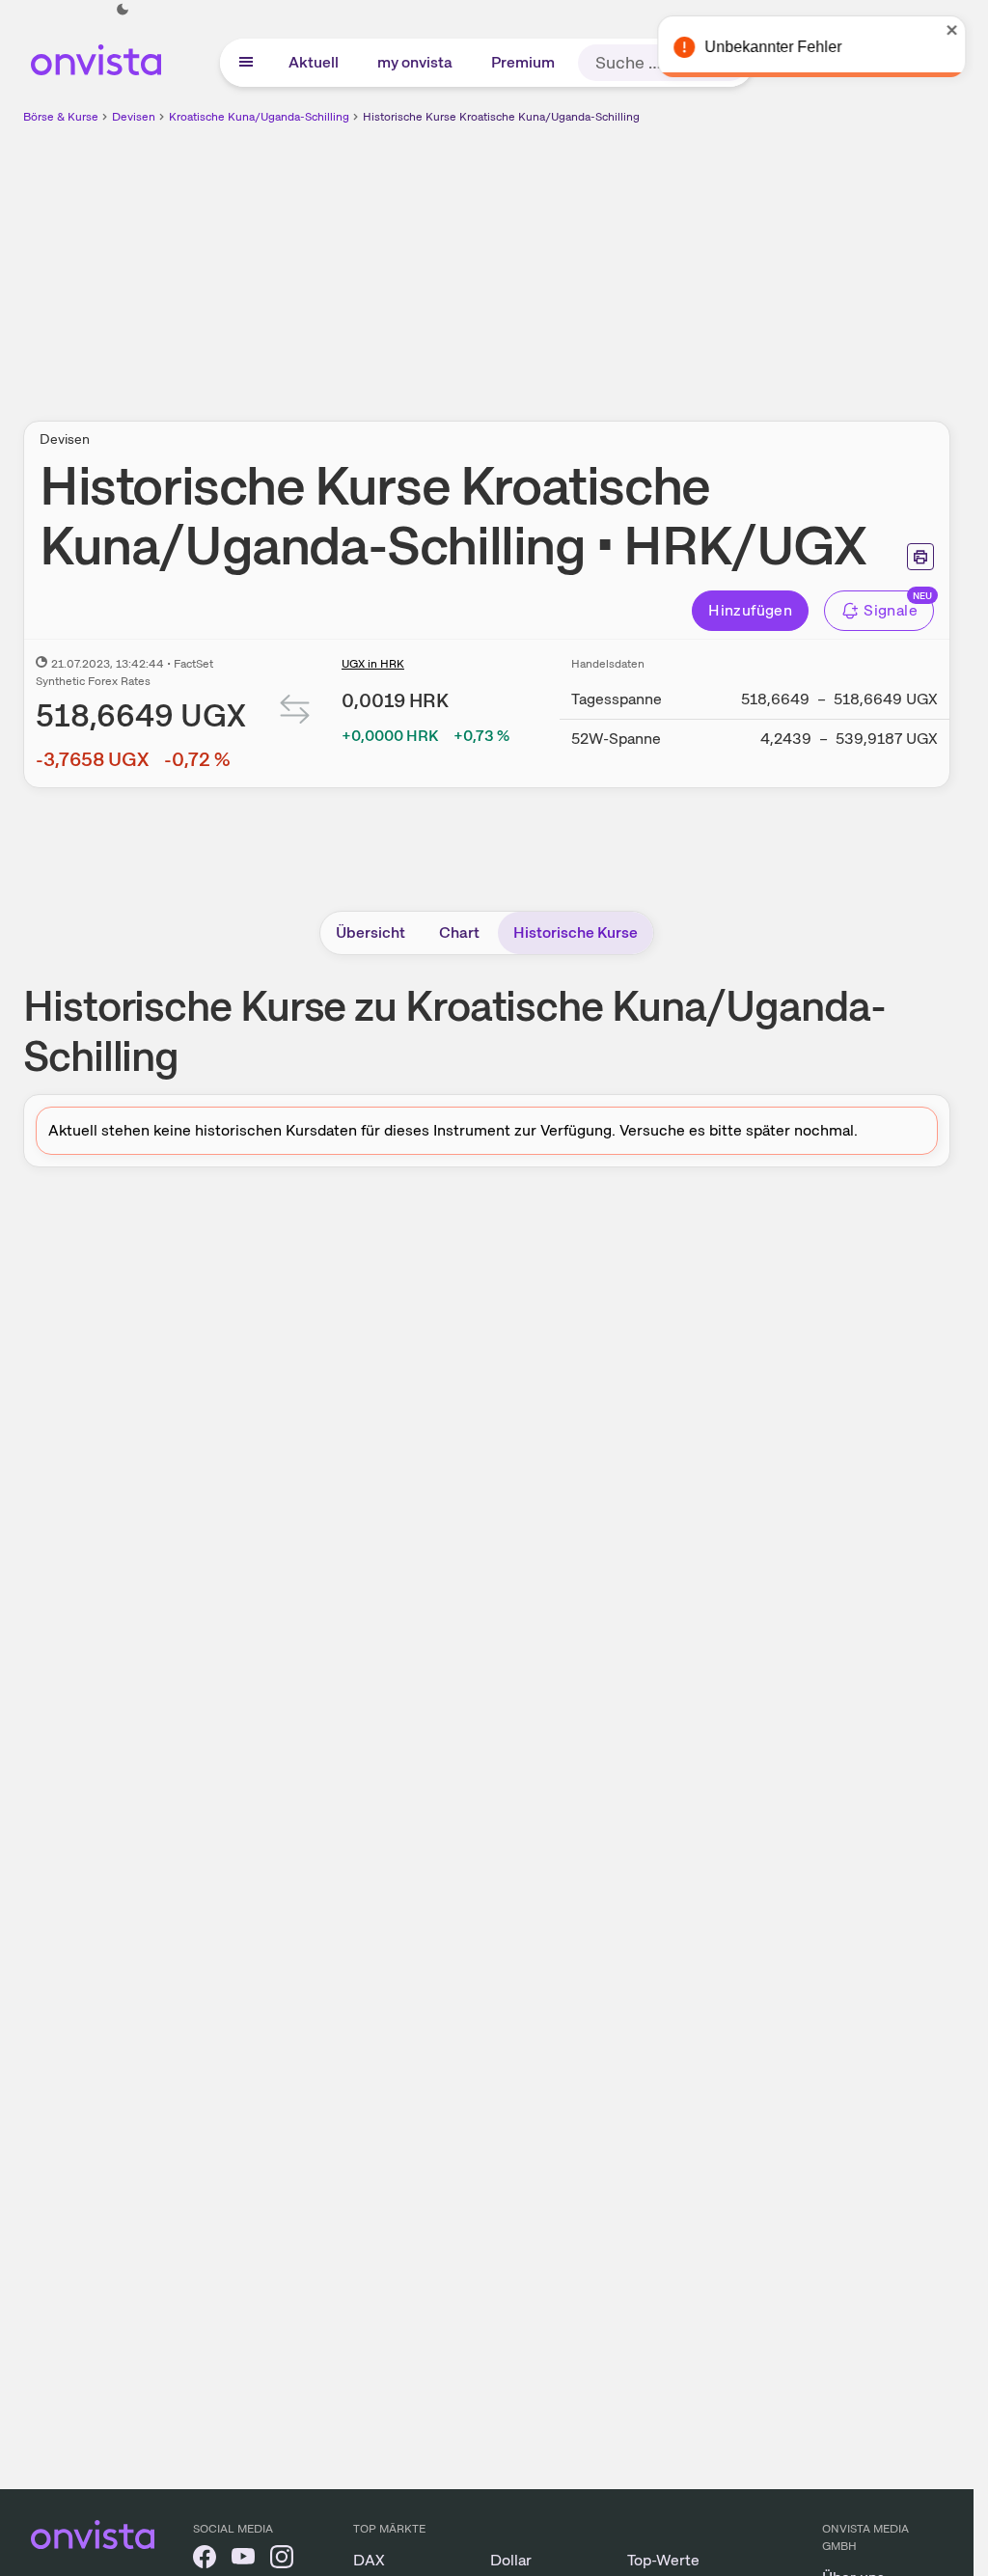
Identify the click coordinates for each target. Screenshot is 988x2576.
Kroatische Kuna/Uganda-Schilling (259, 117)
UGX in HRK (373, 664)
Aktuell (314, 62)
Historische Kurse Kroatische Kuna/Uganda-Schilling (501, 117)
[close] (945, 30)
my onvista (415, 62)
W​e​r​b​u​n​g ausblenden (654, 261)
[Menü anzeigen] (246, 63)
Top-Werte (663, 2560)
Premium (523, 62)
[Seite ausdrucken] (920, 557)
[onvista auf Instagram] (282, 2560)
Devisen (134, 117)
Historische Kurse (576, 932)
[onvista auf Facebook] (205, 2560)
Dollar (511, 2560)
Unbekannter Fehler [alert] (765, 47)
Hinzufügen (750, 610)
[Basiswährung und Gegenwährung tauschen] (295, 713)
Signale (891, 610)
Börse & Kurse (61, 117)
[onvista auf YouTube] (243, 2560)
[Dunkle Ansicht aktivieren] (123, 10)
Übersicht (370, 932)
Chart (459, 932)
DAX (369, 2560)
